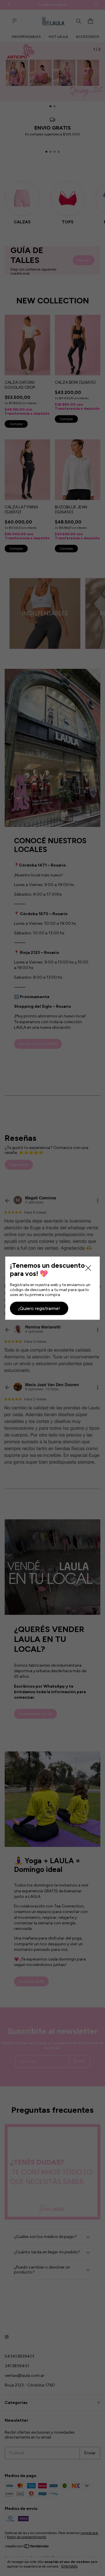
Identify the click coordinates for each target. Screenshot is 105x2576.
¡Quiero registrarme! (39, 1308)
